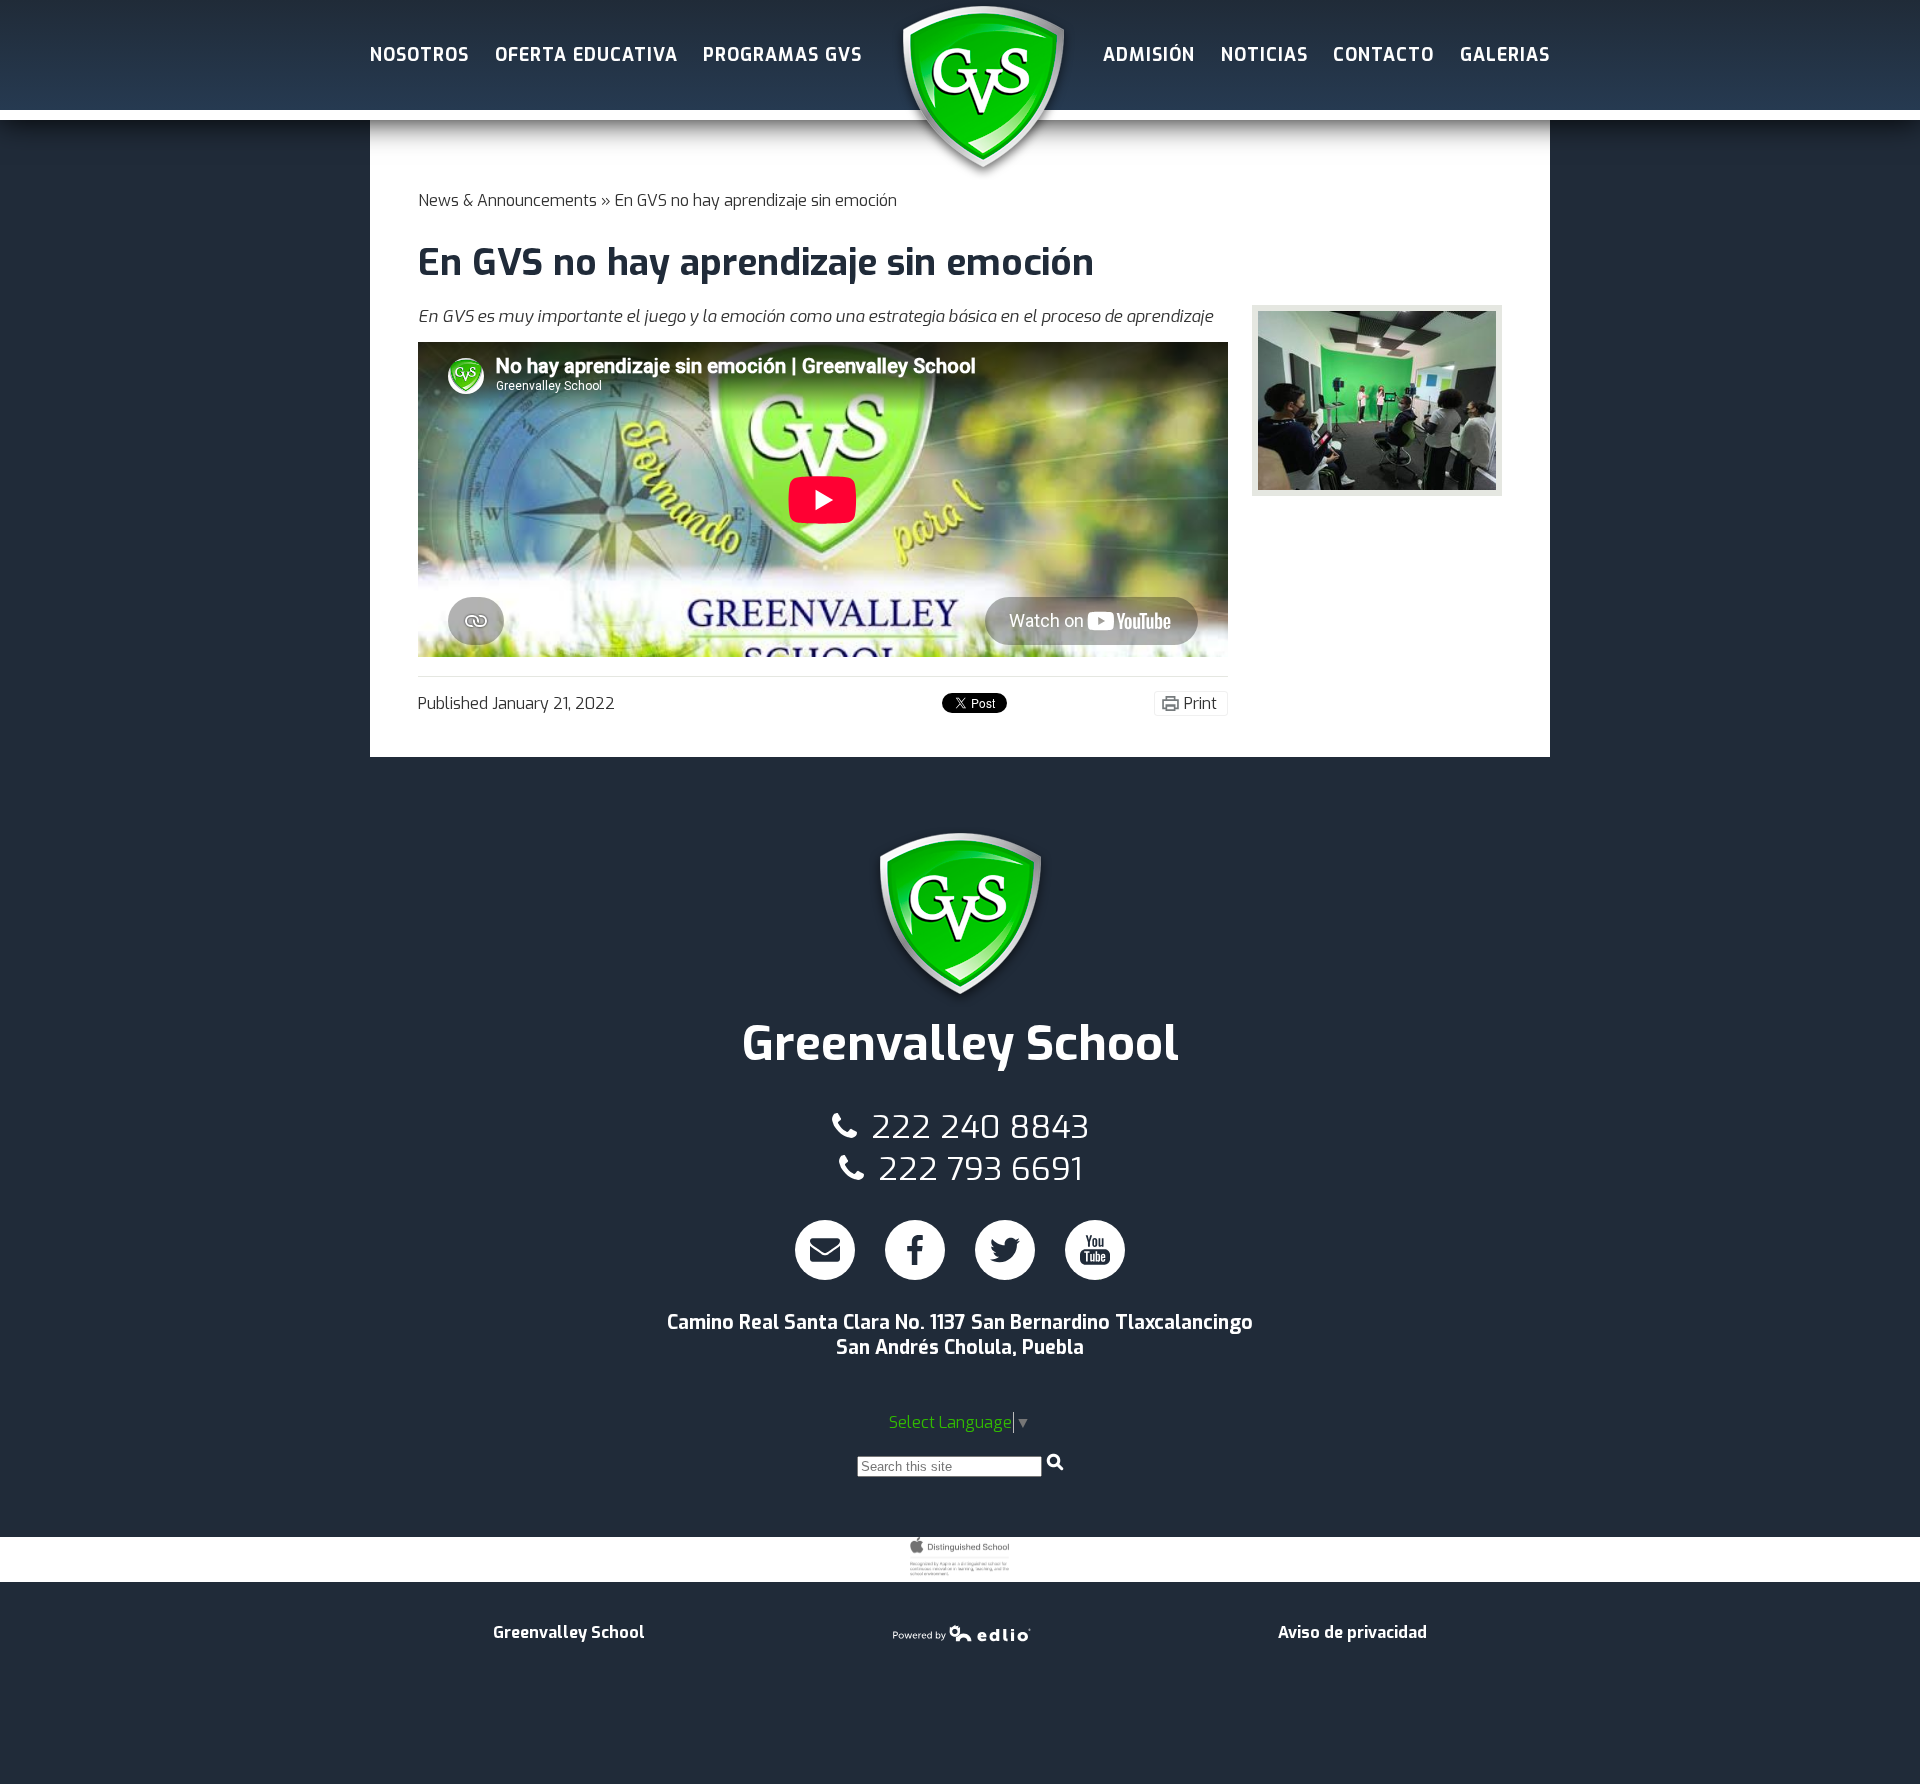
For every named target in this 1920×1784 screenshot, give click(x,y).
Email (825, 1277)
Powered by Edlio (962, 1633)
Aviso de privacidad (1352, 1632)
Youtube (1097, 1277)
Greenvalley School (983, 90)
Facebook (917, 1277)
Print (1200, 703)
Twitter (1006, 1277)
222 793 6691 (975, 1169)
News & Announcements (507, 200)
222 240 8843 (975, 1127)
